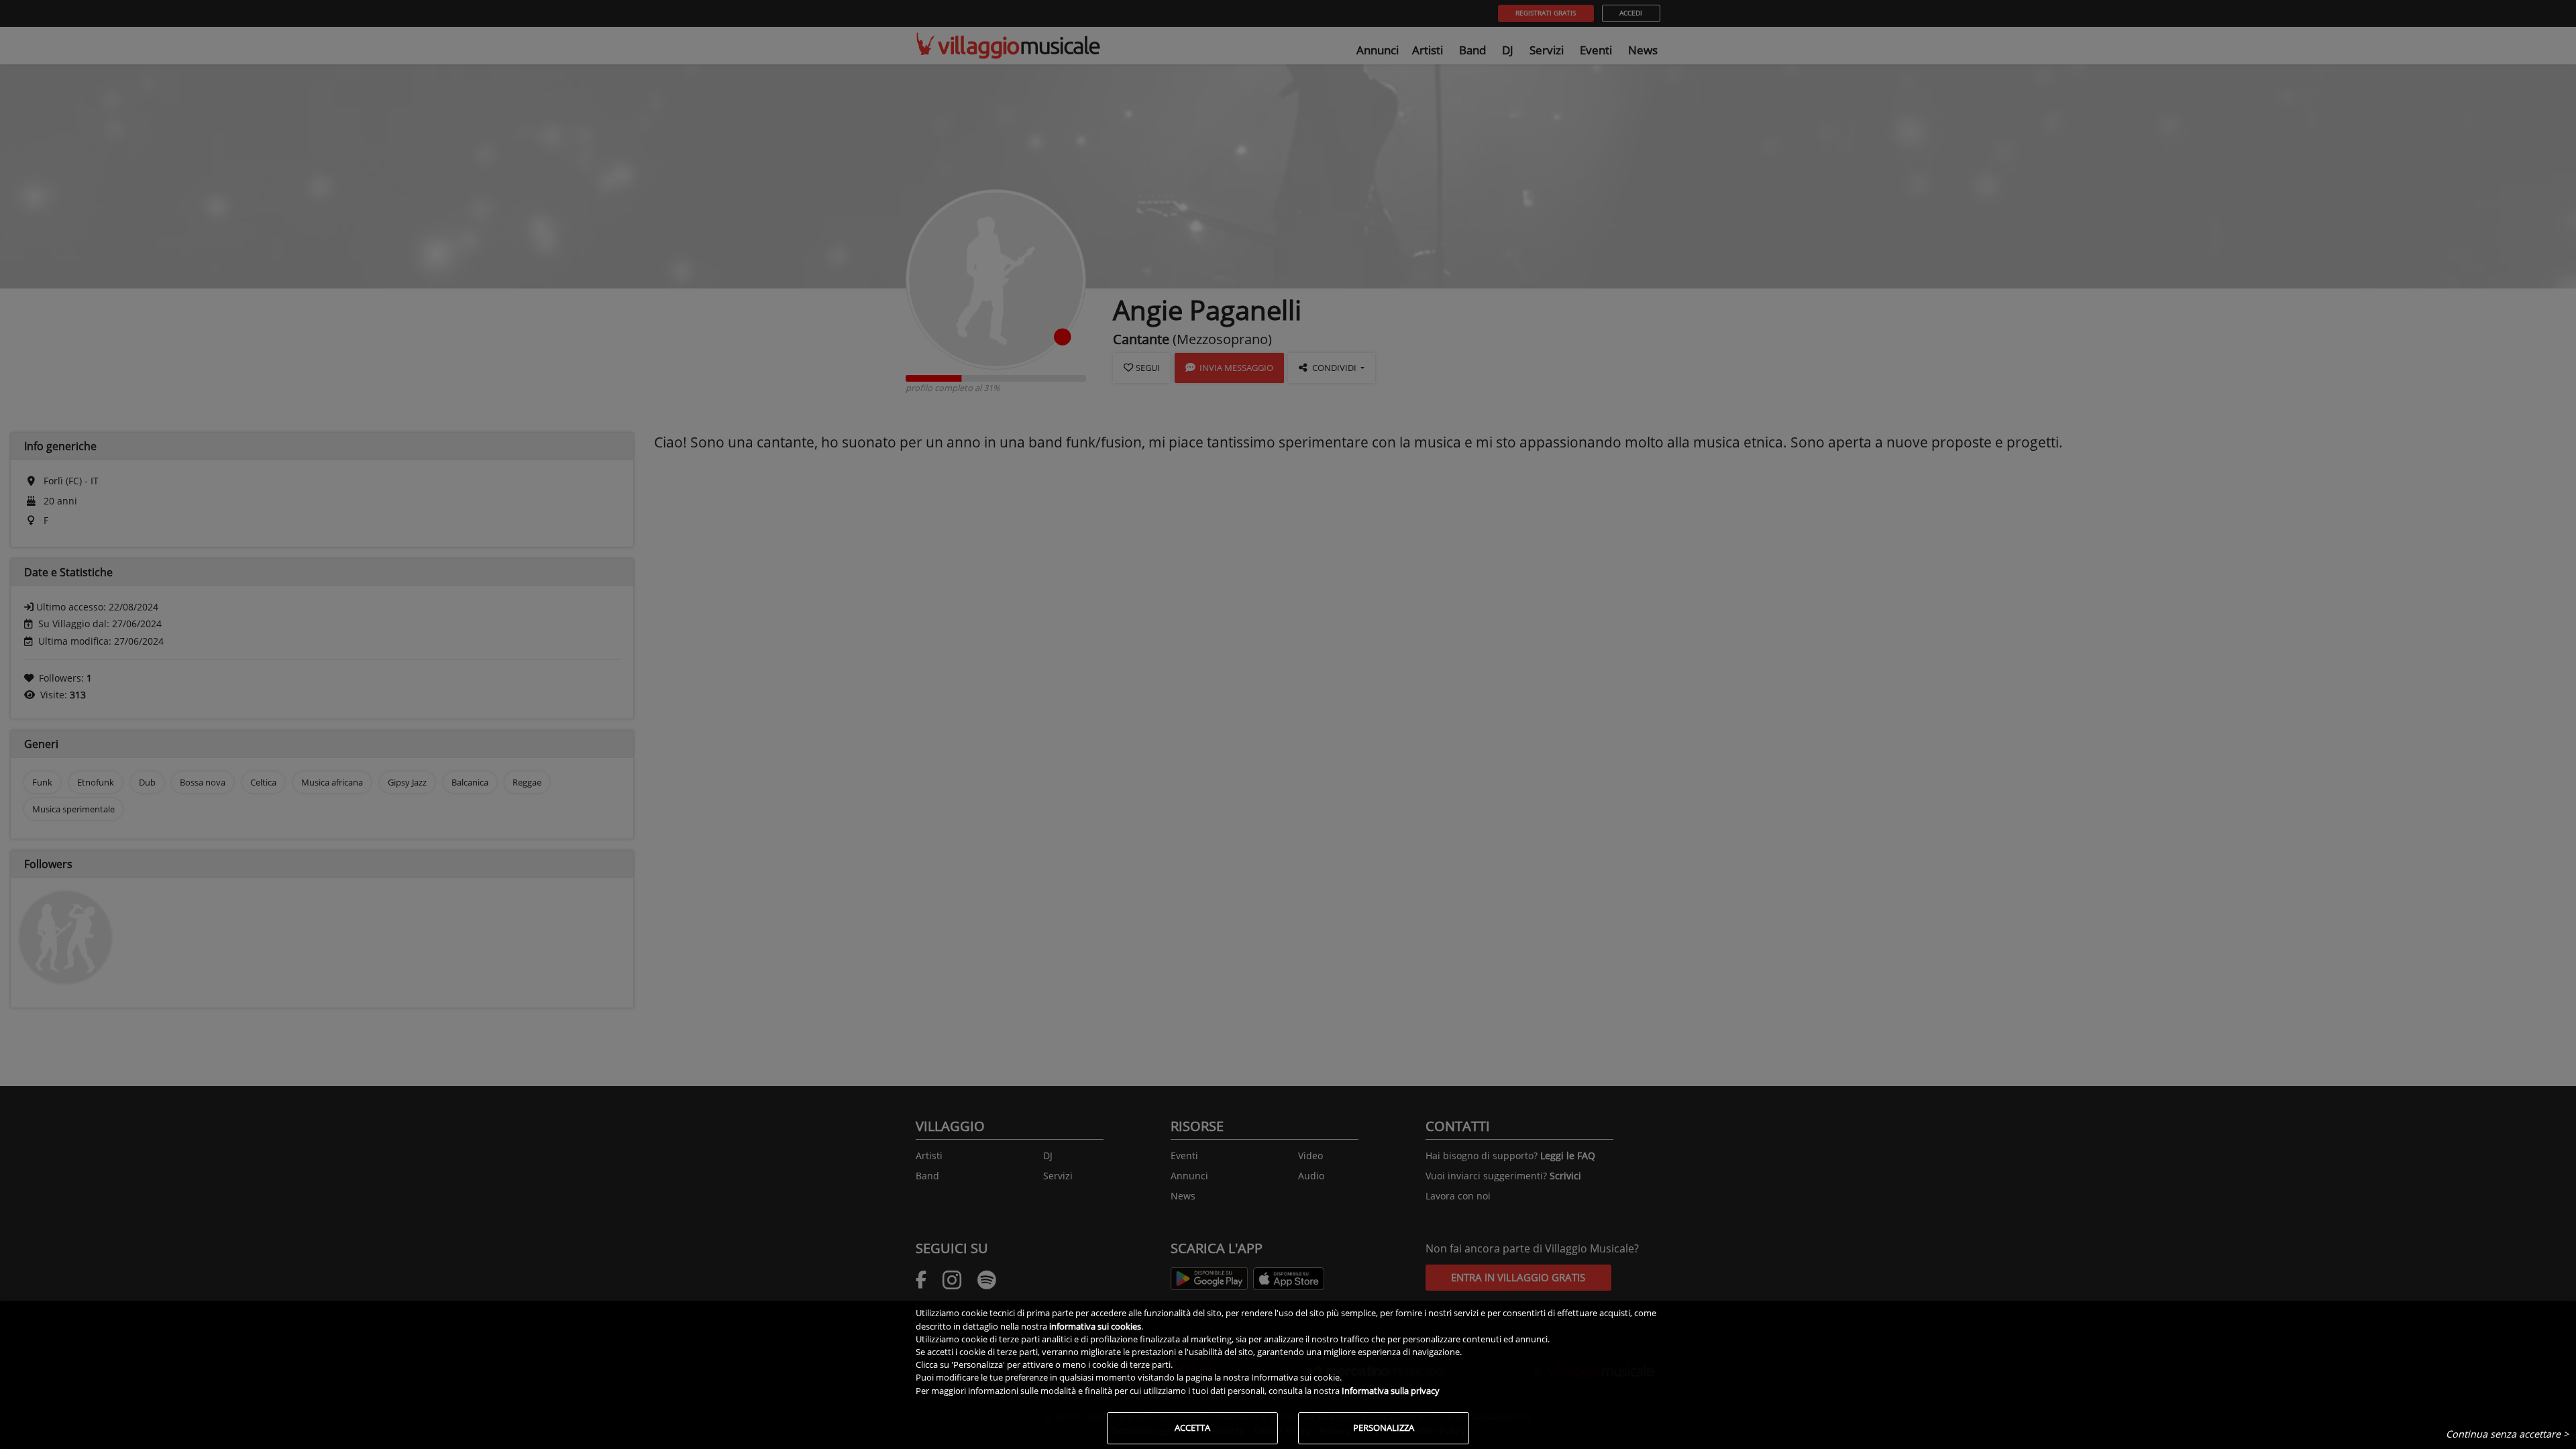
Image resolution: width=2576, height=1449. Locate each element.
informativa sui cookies (1095, 1326)
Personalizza (1384, 1428)
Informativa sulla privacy (1391, 1391)
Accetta (1192, 1428)
